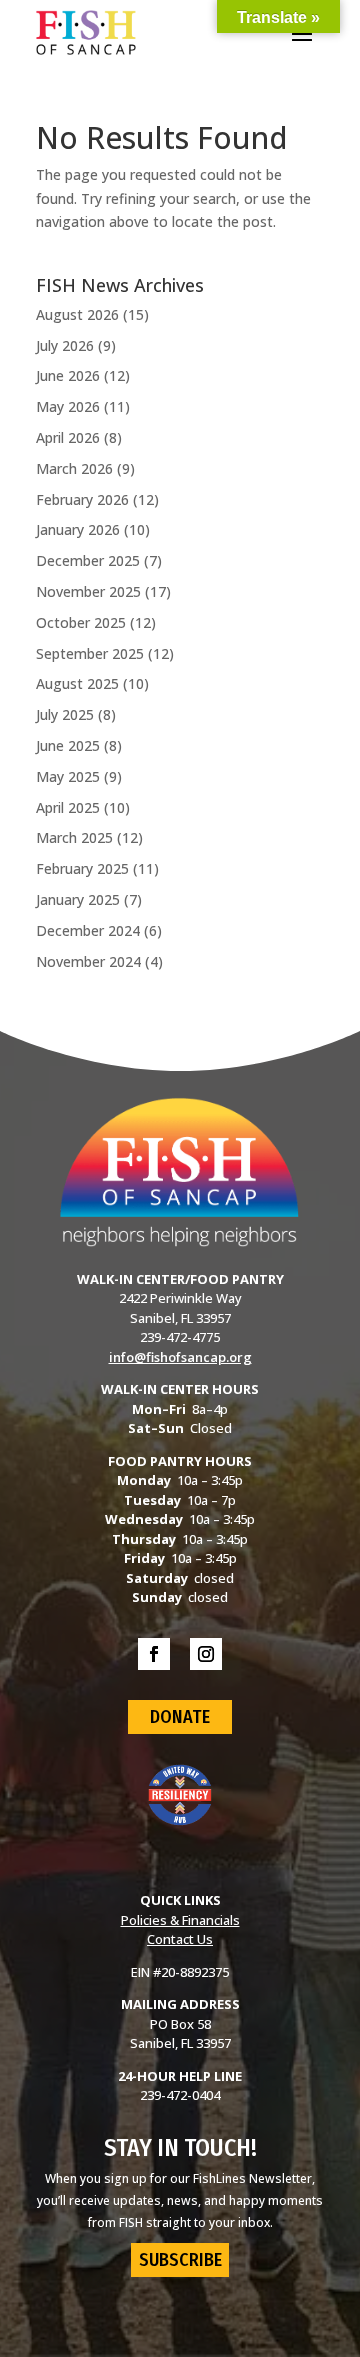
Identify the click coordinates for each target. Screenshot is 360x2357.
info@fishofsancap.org (180, 1357)
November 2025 (88, 591)
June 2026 (68, 375)
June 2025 (68, 745)
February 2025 (82, 868)
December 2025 (88, 560)
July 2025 (65, 714)
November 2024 (88, 961)
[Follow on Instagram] (206, 1654)
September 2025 (90, 653)
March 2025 (74, 837)
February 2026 (82, 499)
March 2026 (74, 468)
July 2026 (65, 345)
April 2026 (68, 437)
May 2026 (68, 406)
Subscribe (180, 2260)
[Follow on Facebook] (154, 1654)
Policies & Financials (180, 1920)
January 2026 (78, 529)
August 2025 (77, 683)
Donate (180, 1717)
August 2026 (77, 314)
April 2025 (68, 807)
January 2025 (78, 899)
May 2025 (68, 776)
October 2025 (81, 622)
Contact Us (180, 1939)
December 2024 (88, 930)
